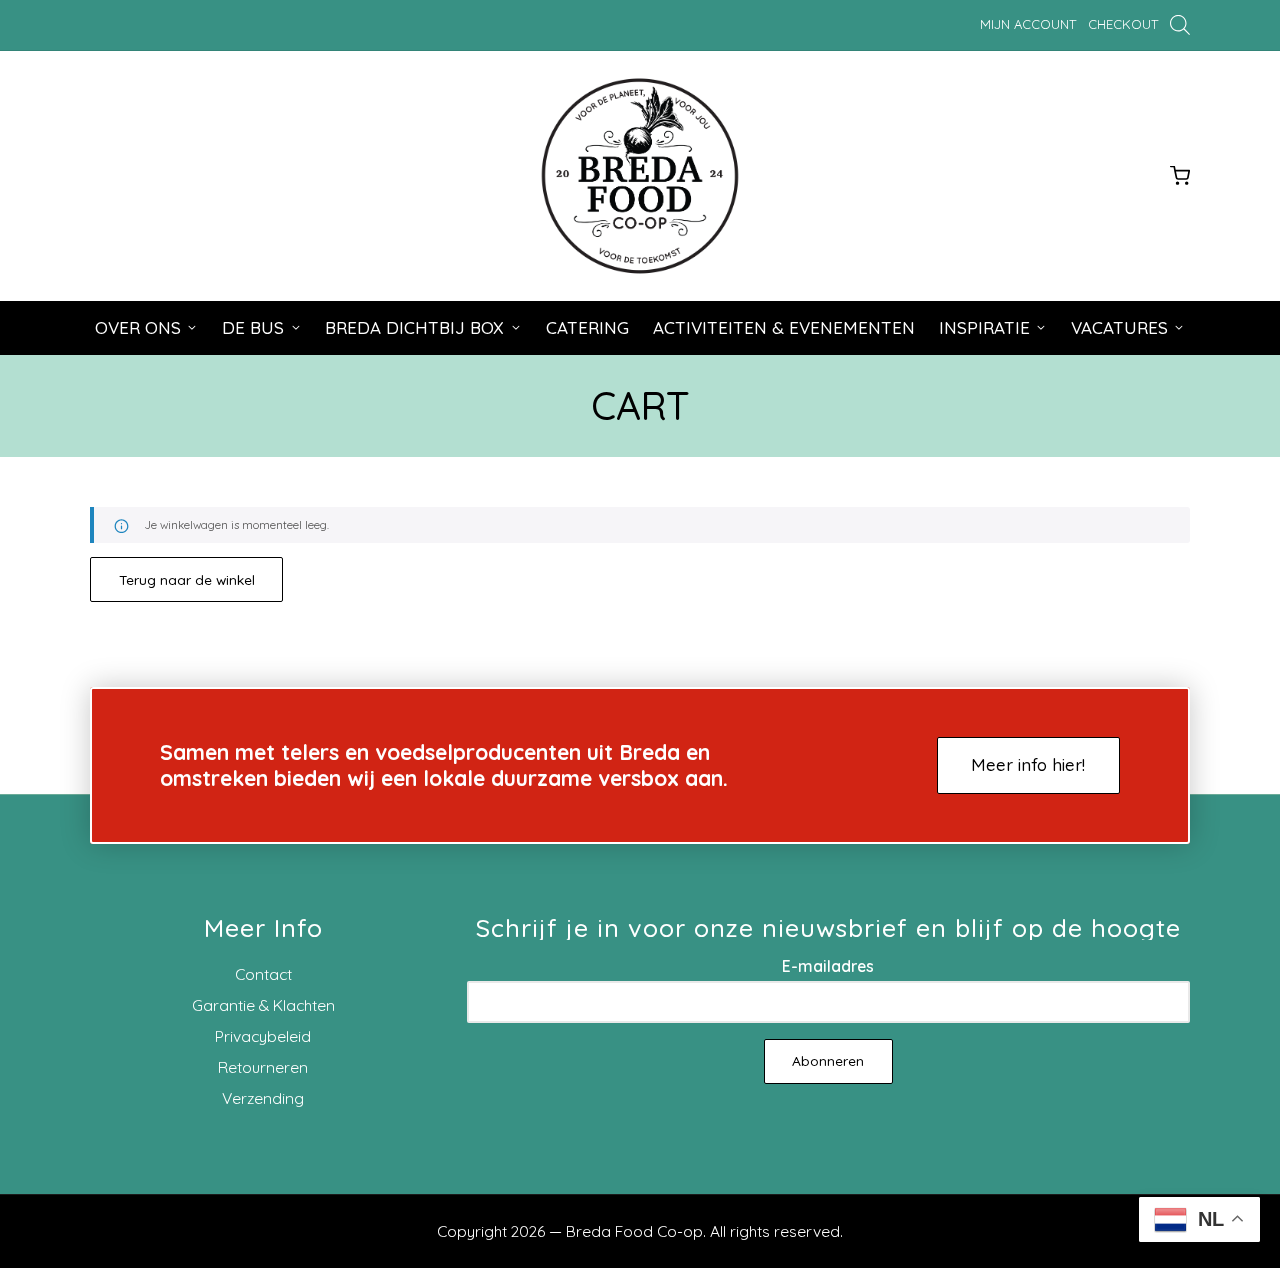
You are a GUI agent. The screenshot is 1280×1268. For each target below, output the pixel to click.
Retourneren (263, 1067)
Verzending (263, 1098)
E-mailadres (828, 966)
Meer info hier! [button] (1028, 764)
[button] (186, 579)
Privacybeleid (263, 1036)
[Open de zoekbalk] (1180, 24)
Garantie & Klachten (263, 1005)
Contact (263, 974)
